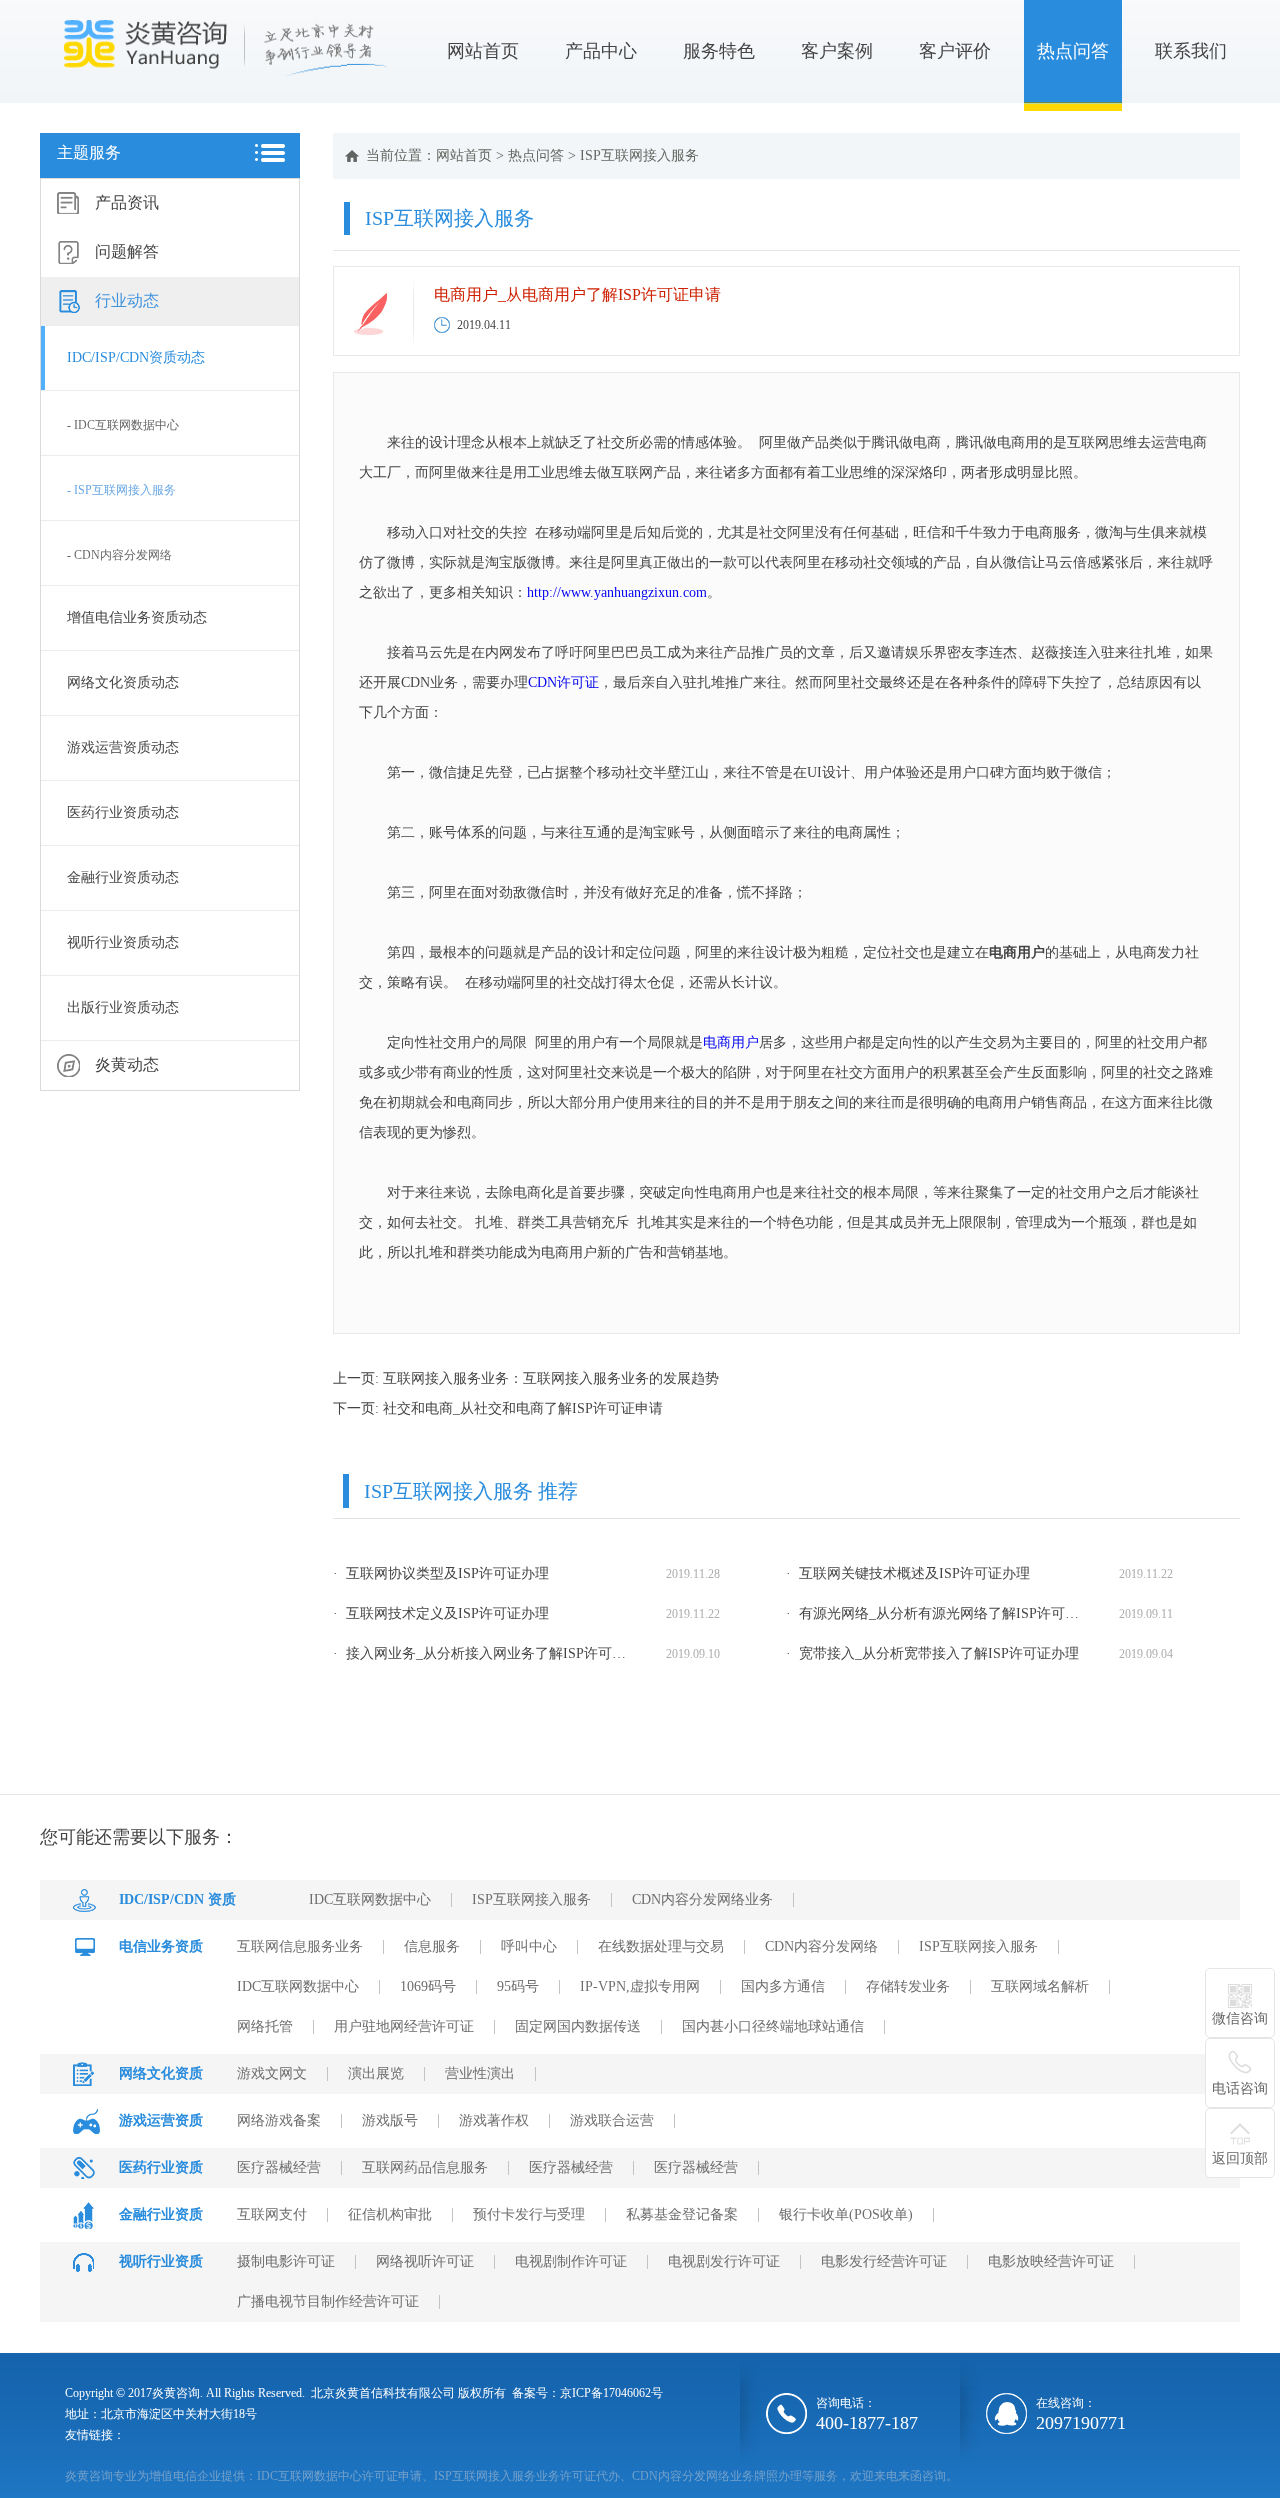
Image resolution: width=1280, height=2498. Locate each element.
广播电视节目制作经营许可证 (328, 2301)
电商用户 (731, 1042)
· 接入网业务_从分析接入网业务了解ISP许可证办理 (483, 1653)
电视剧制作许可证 (571, 2261)
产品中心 (601, 51)
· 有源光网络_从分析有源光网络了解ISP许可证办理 (936, 1613)
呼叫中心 (529, 1946)
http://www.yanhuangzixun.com (617, 592)
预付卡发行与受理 (529, 2214)
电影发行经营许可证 (884, 2261)
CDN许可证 (563, 682)
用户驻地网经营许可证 (404, 2026)
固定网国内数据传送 (578, 2026)
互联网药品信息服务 (425, 2167)
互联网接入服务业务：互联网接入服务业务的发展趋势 (551, 1378)
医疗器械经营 (279, 2167)
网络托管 (265, 2026)
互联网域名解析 (1040, 1986)
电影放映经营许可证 (1051, 2261)
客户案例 (837, 51)
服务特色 (719, 51)
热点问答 (1073, 51)
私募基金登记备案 (682, 2214)
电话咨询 (1240, 2088)
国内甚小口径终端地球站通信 (773, 2026)
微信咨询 (1240, 2018)
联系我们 (1191, 51)
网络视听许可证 (425, 2261)
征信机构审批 (390, 2214)
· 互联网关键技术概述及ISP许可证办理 (908, 1573)
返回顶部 (1240, 2158)
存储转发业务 (908, 1986)
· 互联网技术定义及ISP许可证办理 (441, 1613)
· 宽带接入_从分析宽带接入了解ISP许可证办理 (932, 1653)
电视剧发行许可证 (724, 2261)
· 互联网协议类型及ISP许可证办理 (441, 1573)
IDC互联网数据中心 (370, 1899)
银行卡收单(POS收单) (846, 2214)
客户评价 (955, 51)
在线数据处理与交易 (661, 1946)
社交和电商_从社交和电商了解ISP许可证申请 (523, 1408)
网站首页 (483, 51)
